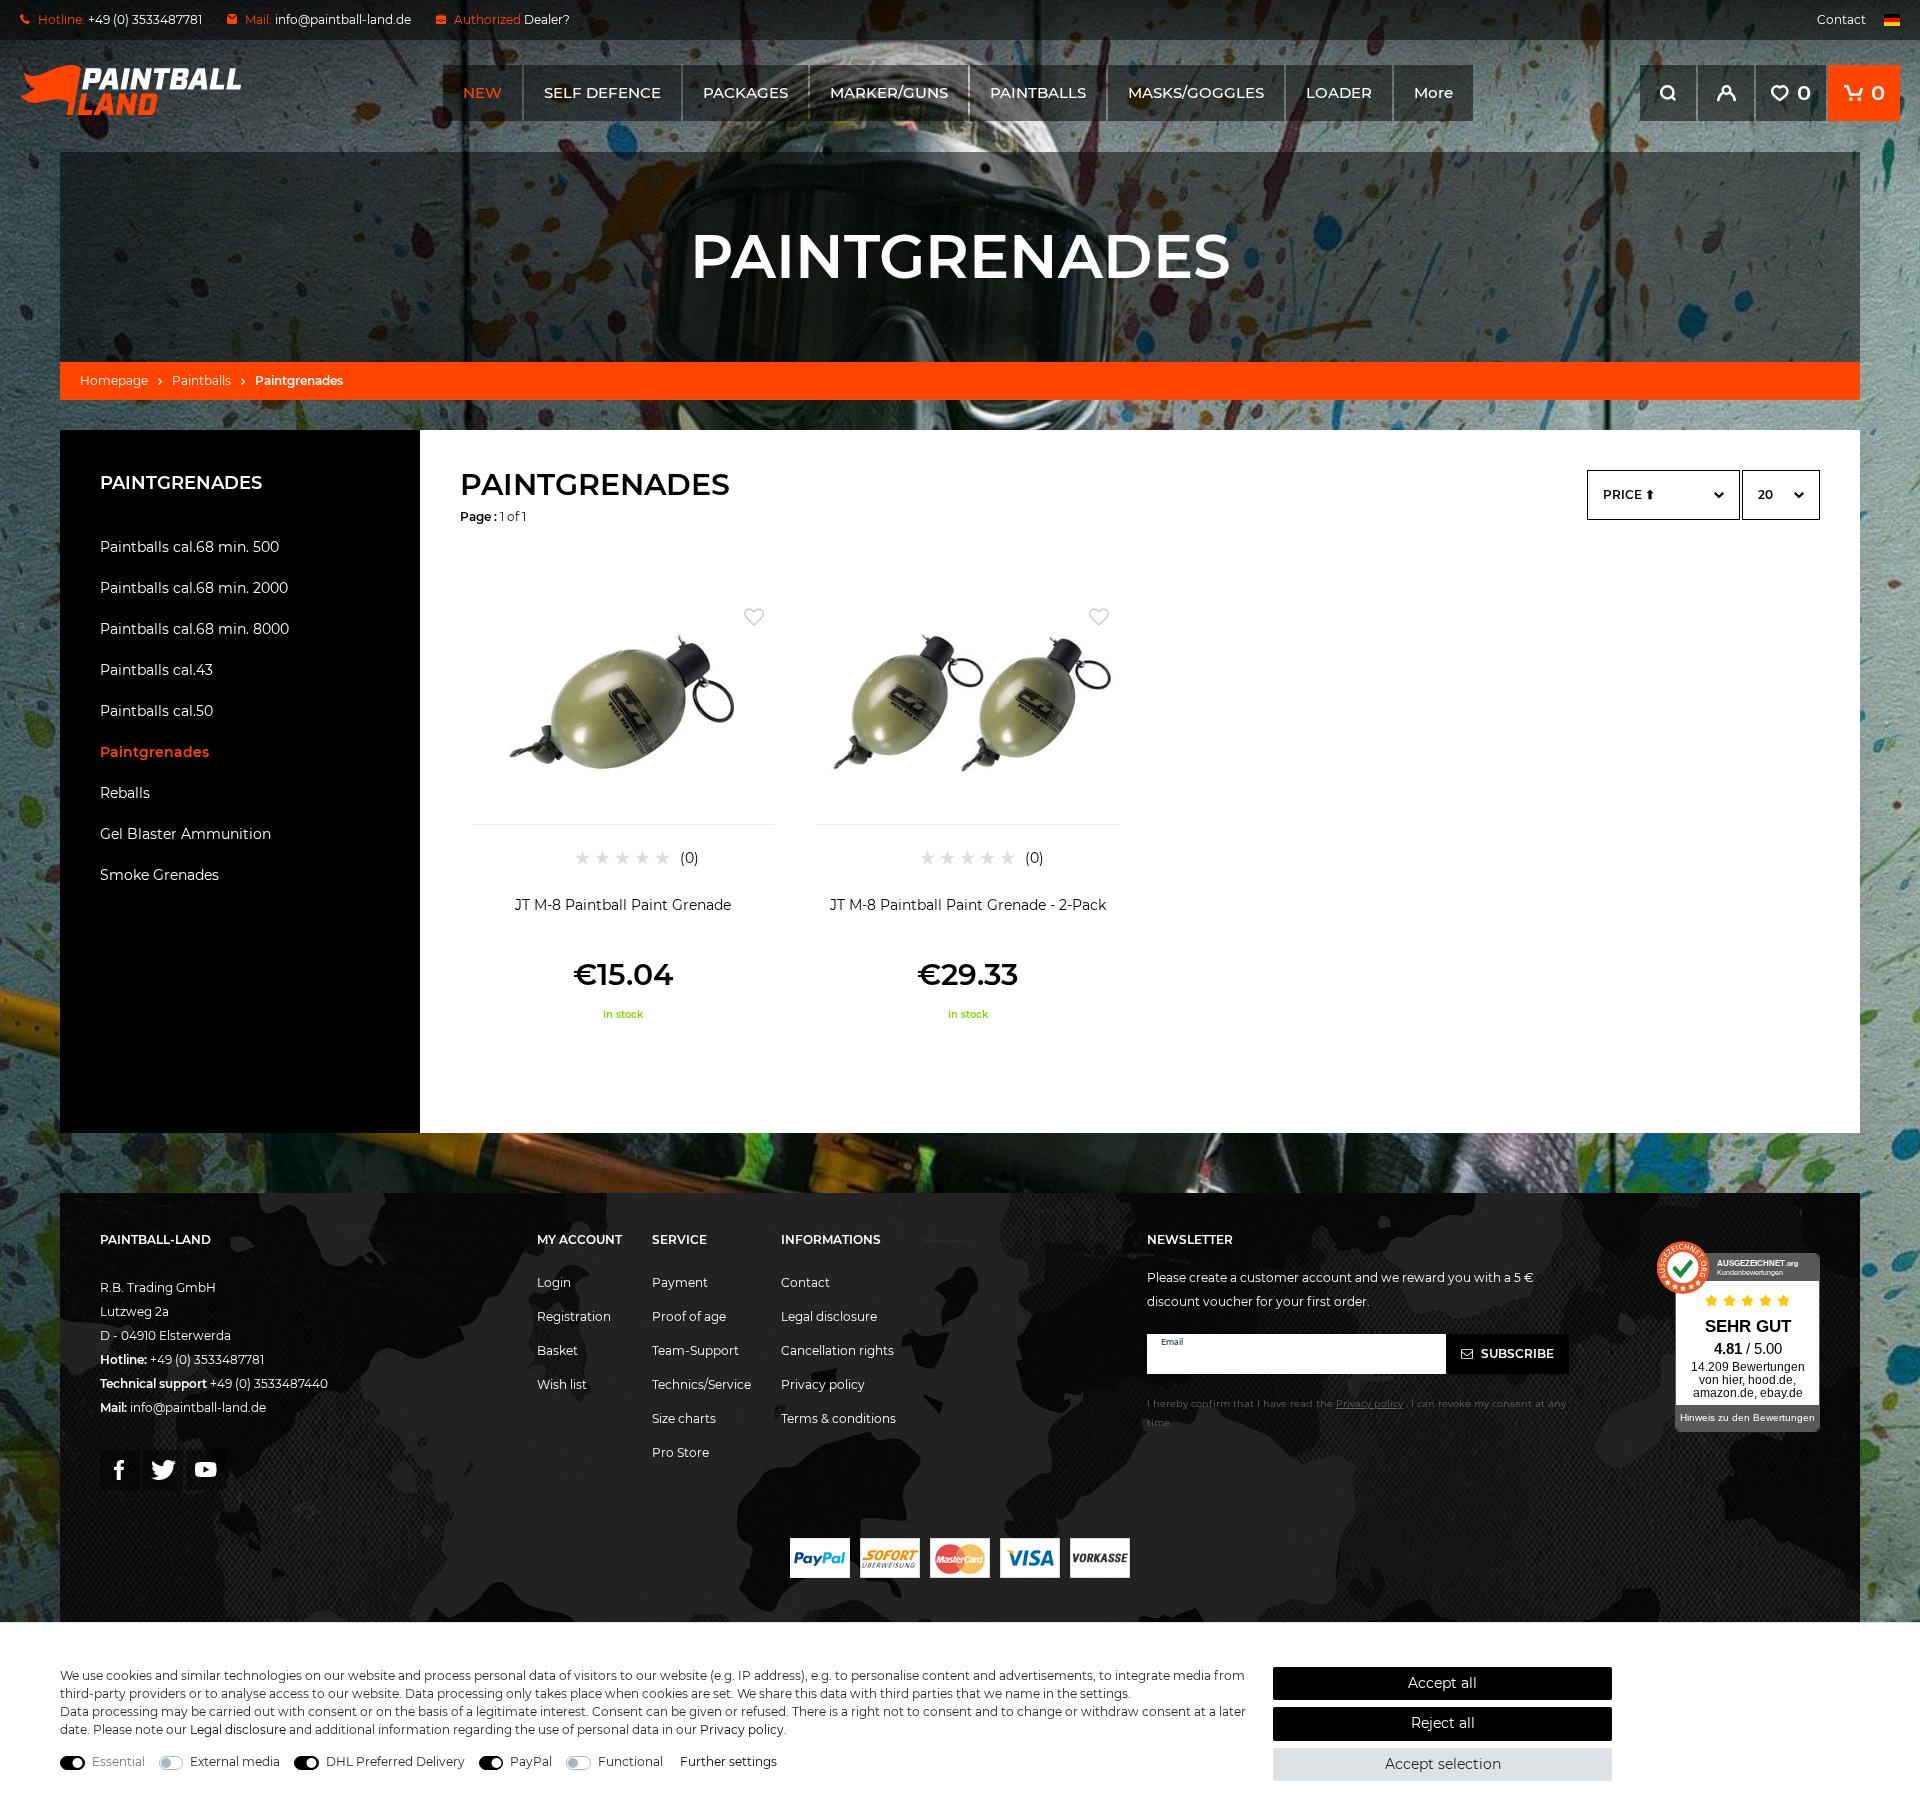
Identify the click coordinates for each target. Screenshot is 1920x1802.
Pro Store (680, 1452)
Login (554, 1282)
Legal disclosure (829, 1316)
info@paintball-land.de (343, 19)
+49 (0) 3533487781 (207, 1359)
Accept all (1442, 1683)
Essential (118, 1761)
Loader (1339, 92)
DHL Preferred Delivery (395, 1761)
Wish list (562, 1384)
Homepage (114, 380)
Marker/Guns (889, 92)
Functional (630, 1761)
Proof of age (689, 1316)
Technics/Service (701, 1384)
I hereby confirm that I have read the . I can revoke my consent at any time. (1356, 1413)
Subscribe (1516, 1353)
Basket (557, 1350)
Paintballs (1038, 92)
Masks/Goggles (1196, 92)
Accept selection (1443, 1764)
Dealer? (547, 19)
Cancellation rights (837, 1350)
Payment (680, 1282)
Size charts (684, 1418)
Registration (574, 1316)
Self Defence (602, 92)
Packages (745, 92)
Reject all (1443, 1723)
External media (235, 1761)
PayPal (531, 1761)
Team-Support (695, 1350)
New (482, 92)
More (1433, 92)
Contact (1841, 19)
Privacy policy (823, 1384)
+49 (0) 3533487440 (269, 1383)
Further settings (728, 1761)
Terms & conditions (838, 1418)
